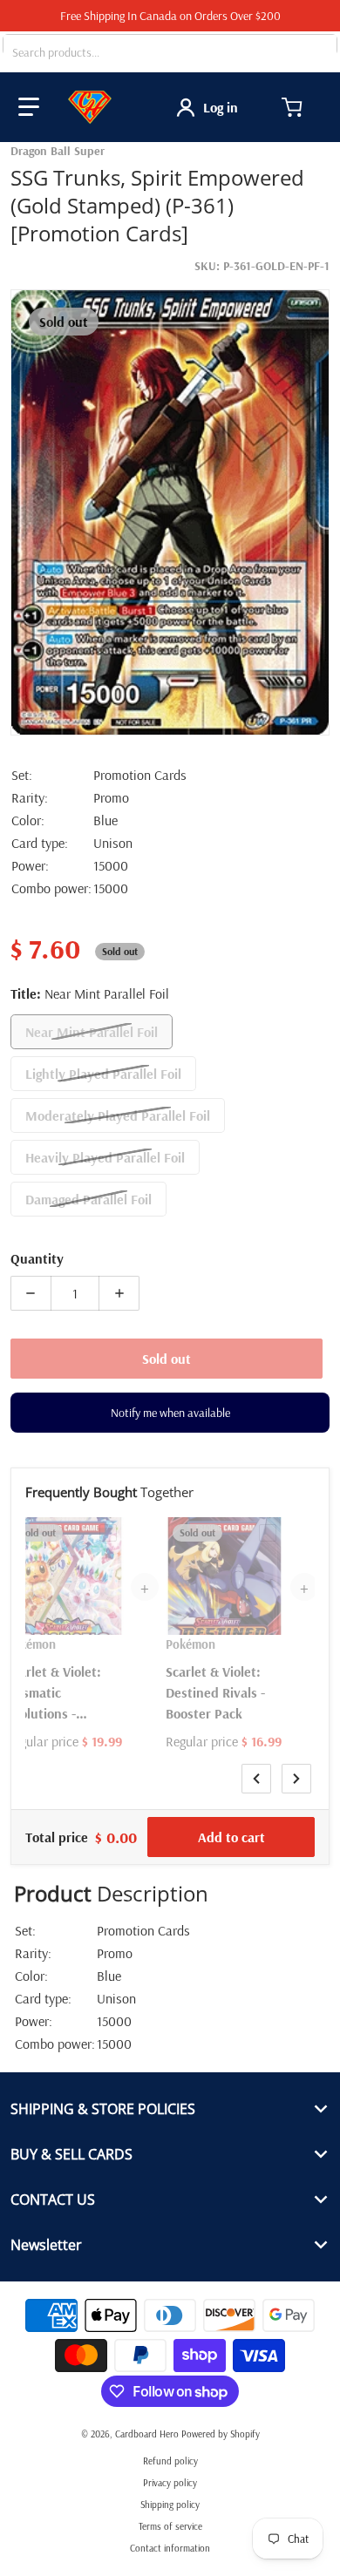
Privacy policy (170, 2483)
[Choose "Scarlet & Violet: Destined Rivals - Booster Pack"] (268, 1533)
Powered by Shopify (221, 2434)
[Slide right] (296, 1779)
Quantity (37, 1258)
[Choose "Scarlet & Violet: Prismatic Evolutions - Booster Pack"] (108, 1533)
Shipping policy (170, 2505)
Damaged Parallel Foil (88, 1199)
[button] (29, 107)
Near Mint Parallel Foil (92, 1032)
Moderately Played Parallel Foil (118, 1115)
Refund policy (170, 2461)
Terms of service (170, 2526)
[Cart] (294, 107)
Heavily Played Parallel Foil (105, 1157)
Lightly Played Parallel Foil (103, 1074)
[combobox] (170, 52)
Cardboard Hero (147, 2434)
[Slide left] (256, 1779)
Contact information (170, 2548)
